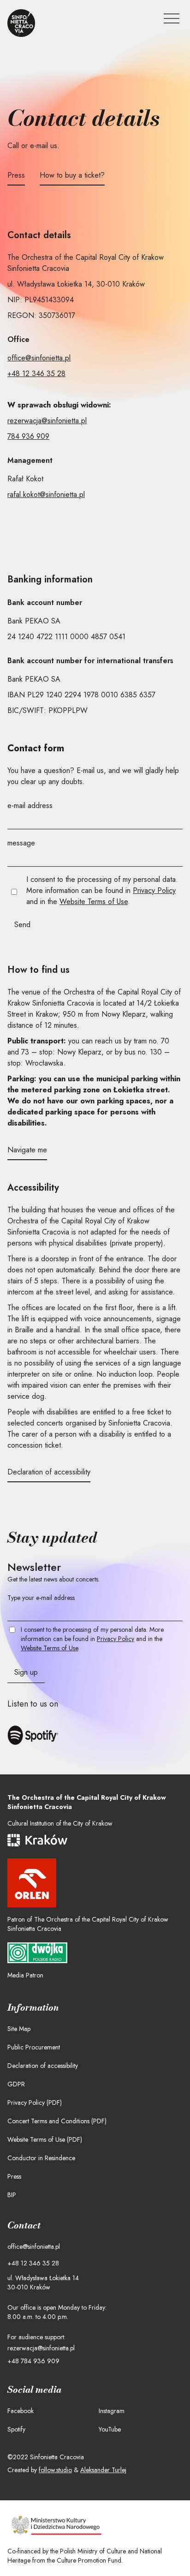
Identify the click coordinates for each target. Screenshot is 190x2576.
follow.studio (55, 2470)
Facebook (21, 2411)
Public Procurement (34, 2047)
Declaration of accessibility (43, 2066)
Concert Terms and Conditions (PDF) (57, 2121)
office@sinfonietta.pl (39, 358)
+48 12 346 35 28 (36, 374)
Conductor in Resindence (41, 2158)
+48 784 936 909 (33, 2361)
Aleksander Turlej (103, 2470)
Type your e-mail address (41, 1598)
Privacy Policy (154, 890)
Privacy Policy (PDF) (35, 2103)
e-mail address (30, 806)
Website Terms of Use (94, 902)
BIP (12, 2195)
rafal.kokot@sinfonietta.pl (46, 494)
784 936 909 (28, 436)
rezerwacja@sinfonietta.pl (47, 421)
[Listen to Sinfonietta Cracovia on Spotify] (39, 1735)
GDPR (16, 2084)
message (21, 843)
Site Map (19, 2029)
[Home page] (21, 23)
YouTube (110, 2429)
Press (14, 2176)
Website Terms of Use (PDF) (45, 2139)
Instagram (112, 2411)
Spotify (16, 2429)
